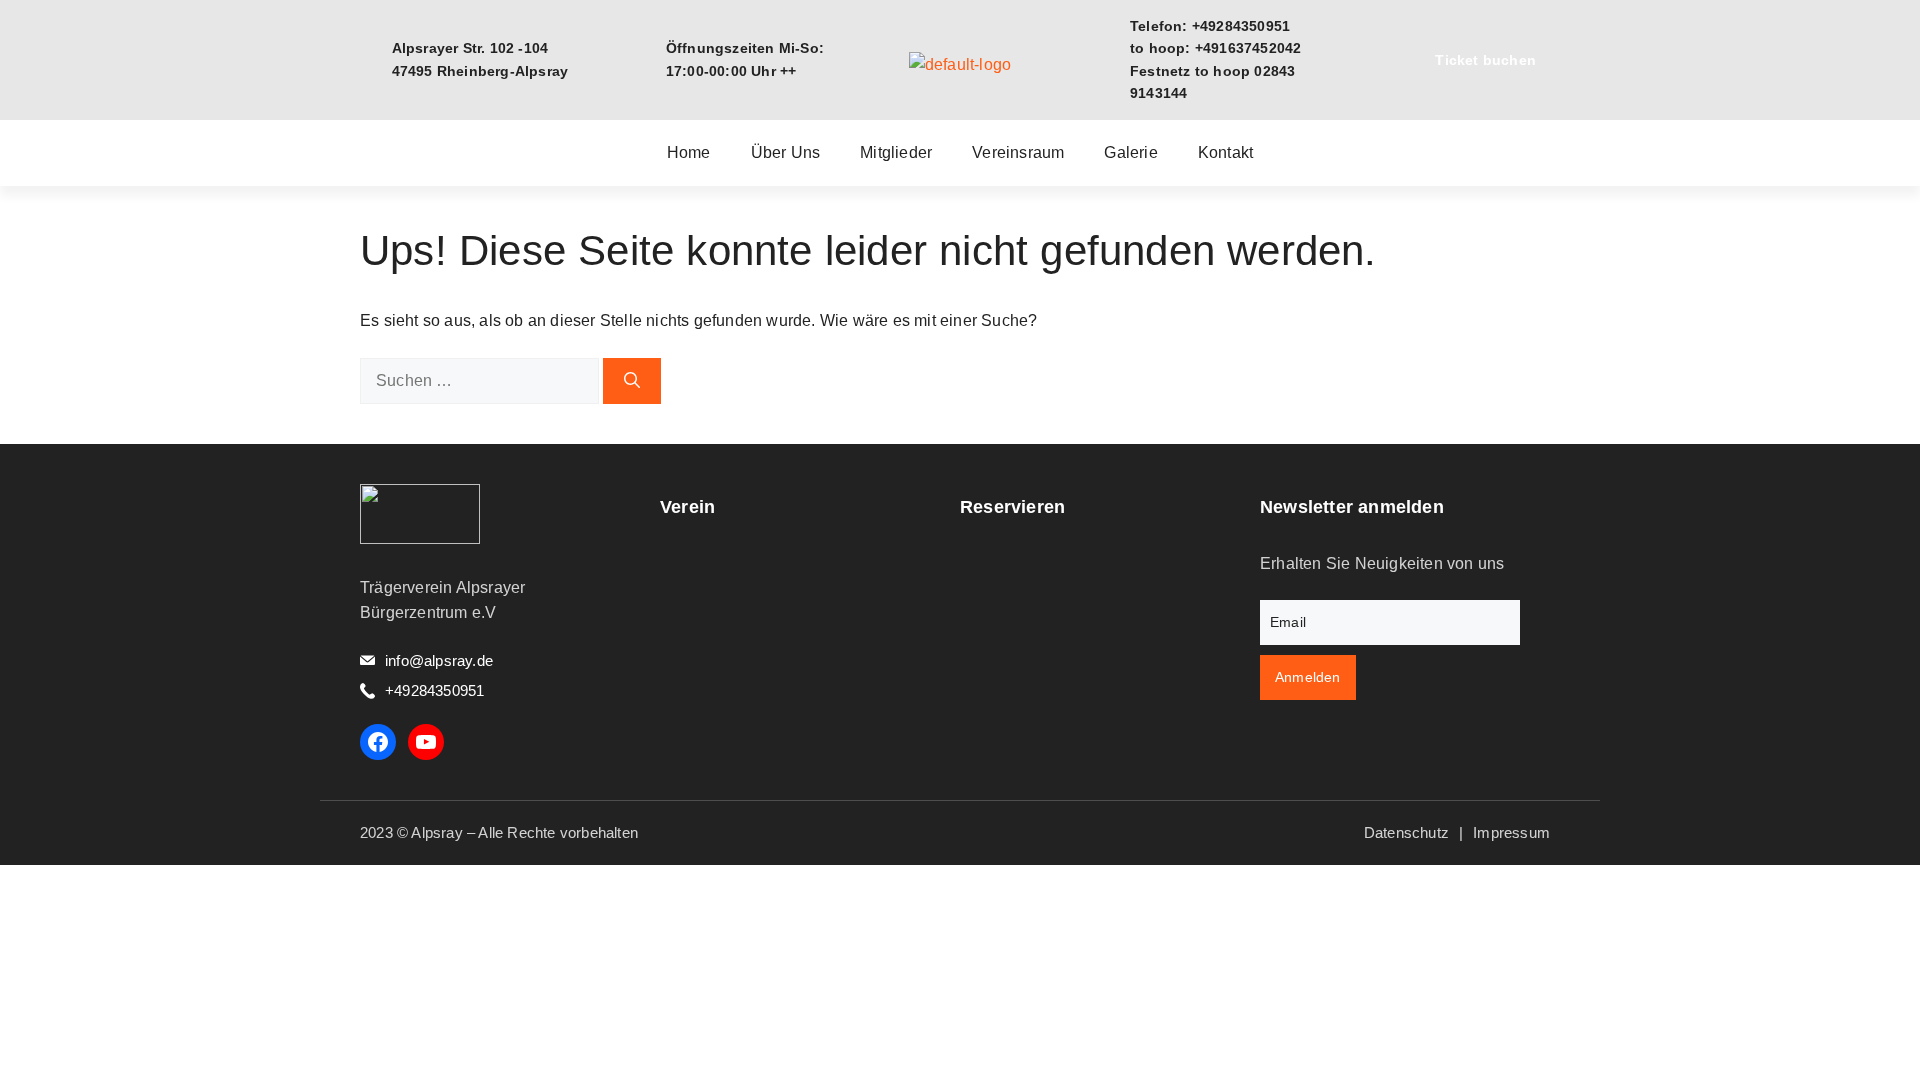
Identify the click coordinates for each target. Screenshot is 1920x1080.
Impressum (1511, 832)
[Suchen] (632, 381)
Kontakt (1225, 153)
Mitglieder (896, 153)
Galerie (1130, 153)
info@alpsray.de (439, 660)
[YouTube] (426, 742)
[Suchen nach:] (481, 380)
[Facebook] (378, 742)
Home (689, 153)
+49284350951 (434, 690)
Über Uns (786, 153)
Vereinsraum (1018, 153)
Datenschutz (1406, 832)
